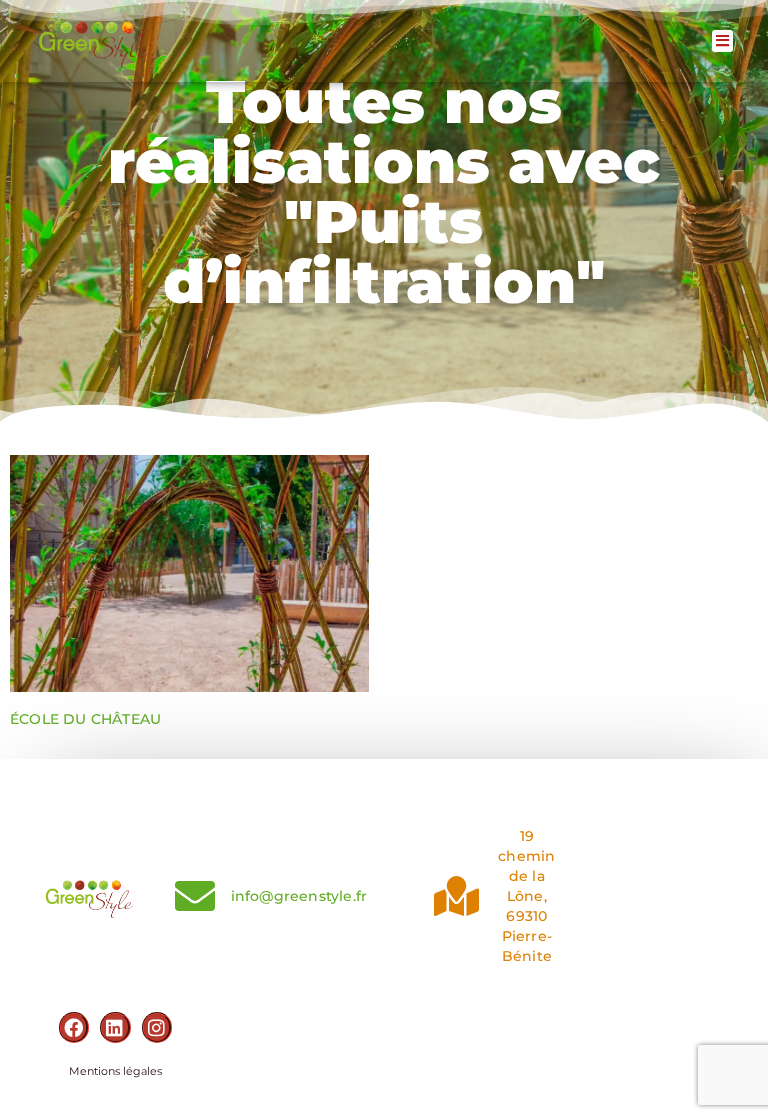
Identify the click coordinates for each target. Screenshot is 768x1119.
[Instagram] (157, 1027)
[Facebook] (74, 1027)
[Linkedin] (115, 1027)
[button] (722, 41)
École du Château (85, 719)
